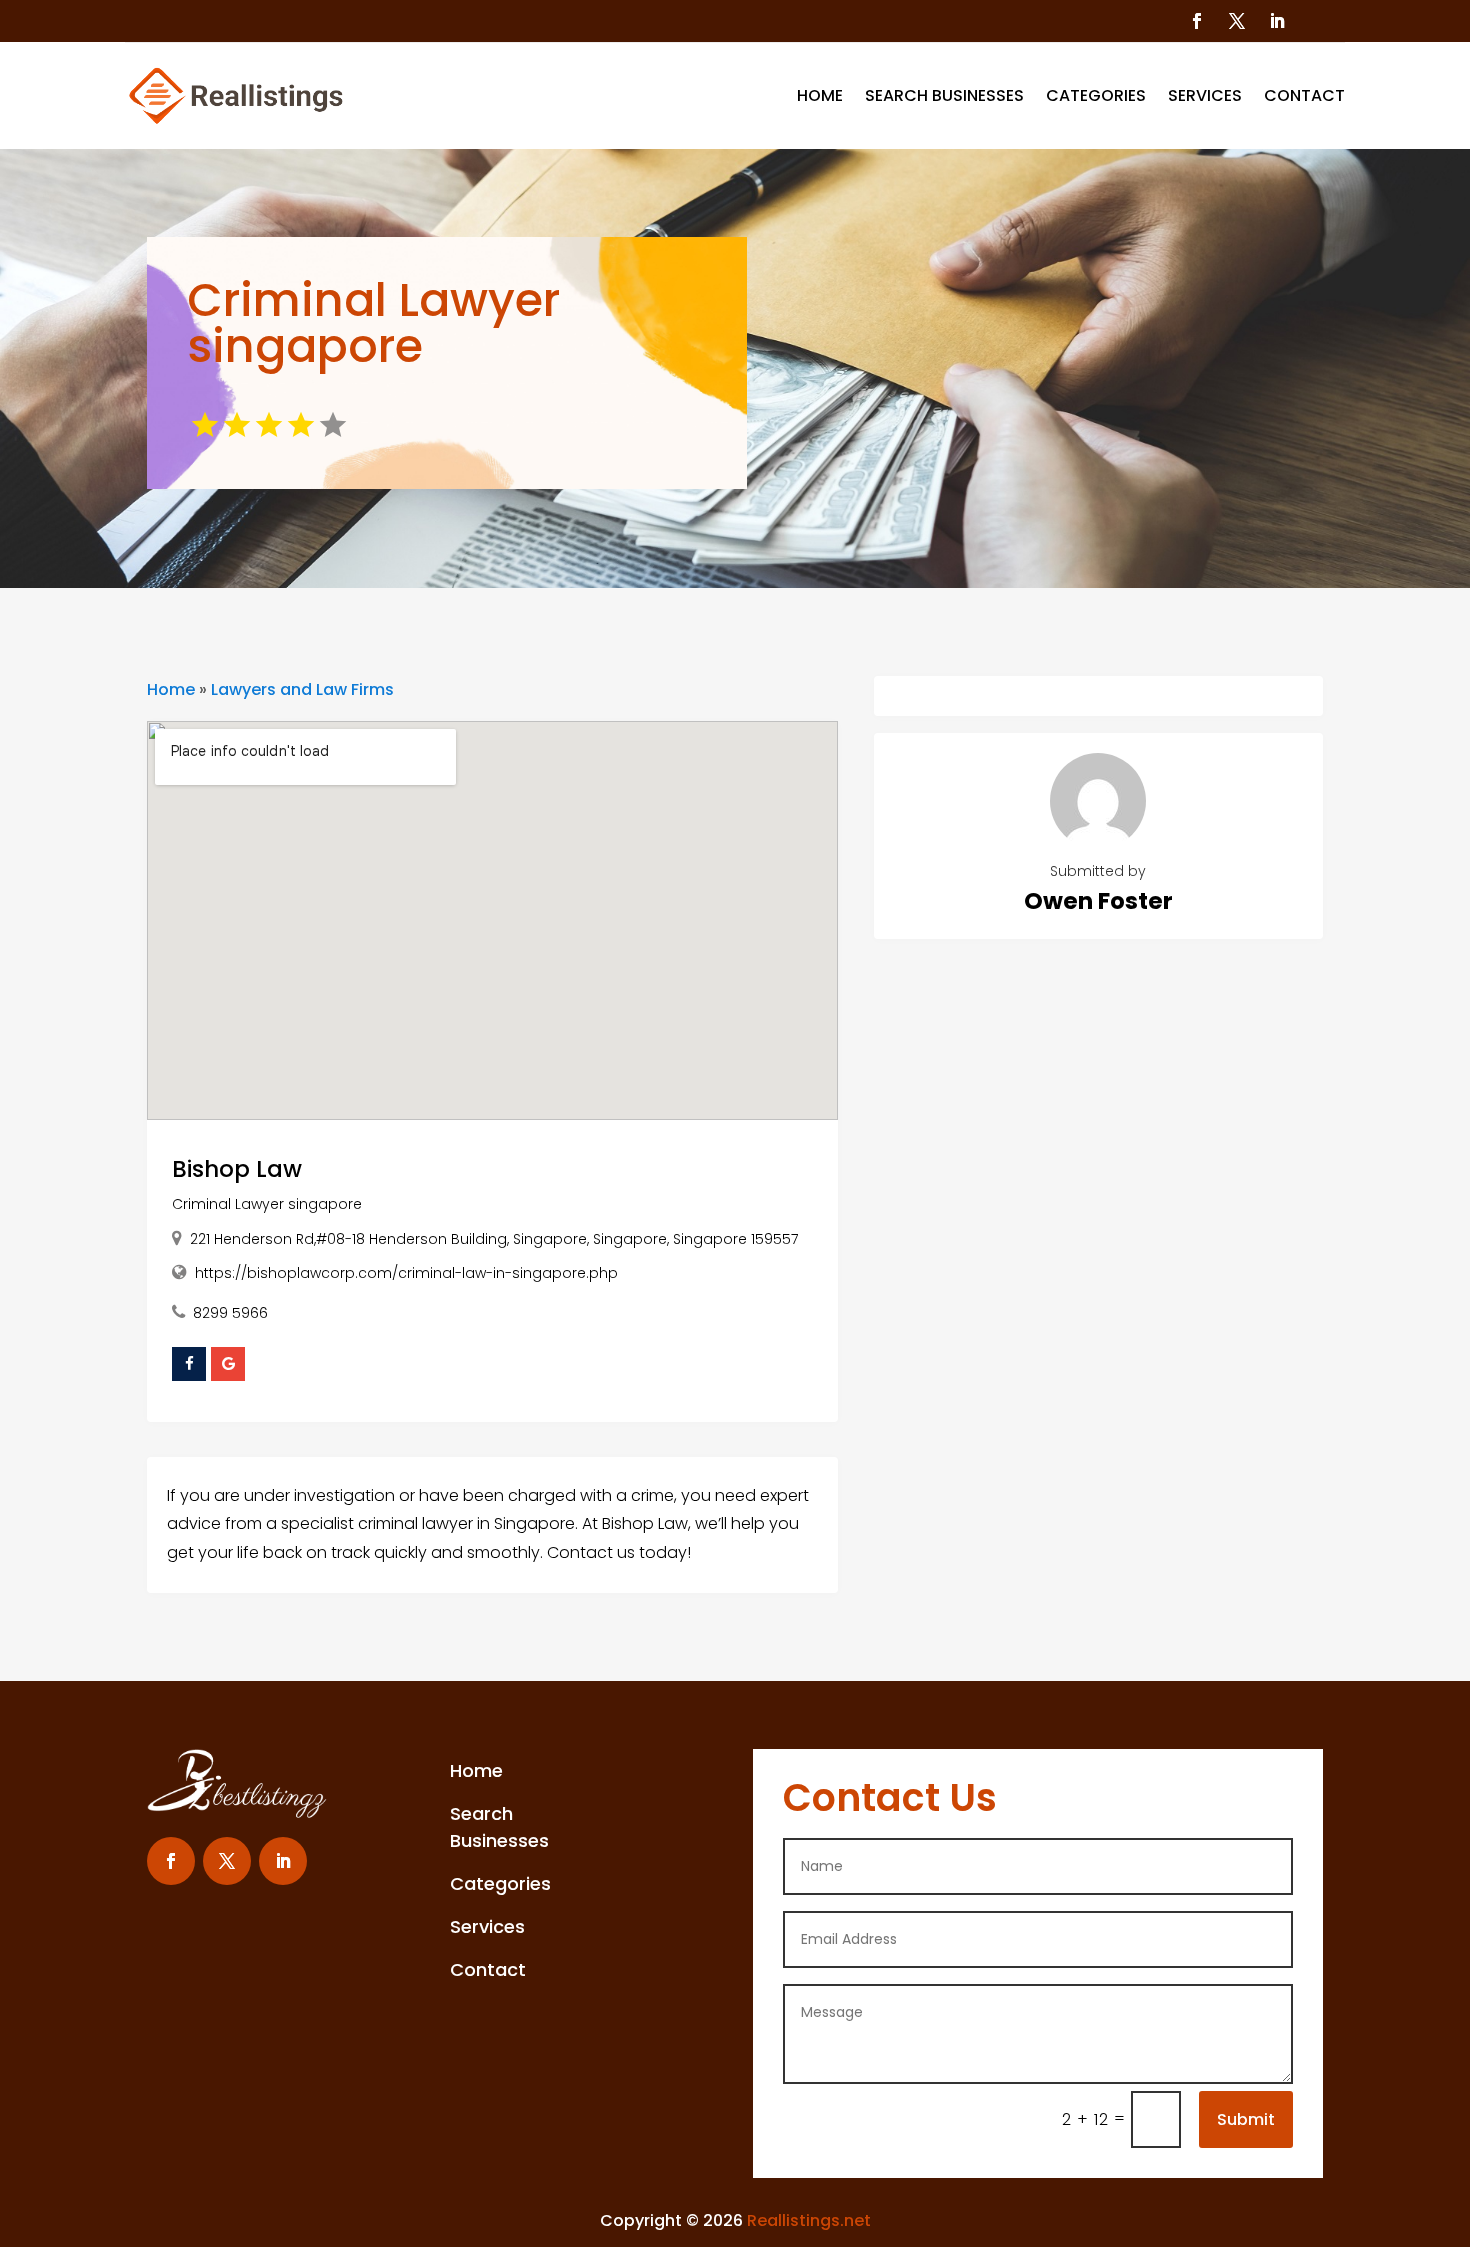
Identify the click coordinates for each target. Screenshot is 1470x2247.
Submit (1246, 2119)
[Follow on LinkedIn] (1277, 21)
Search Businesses (944, 95)
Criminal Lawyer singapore (267, 1204)
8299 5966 (230, 1313)
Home (820, 95)
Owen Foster (1098, 901)
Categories (1096, 95)
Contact (1304, 95)
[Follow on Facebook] (1197, 21)
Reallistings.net (809, 2220)
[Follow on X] (1237, 21)
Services (1205, 95)
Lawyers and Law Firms (302, 689)
